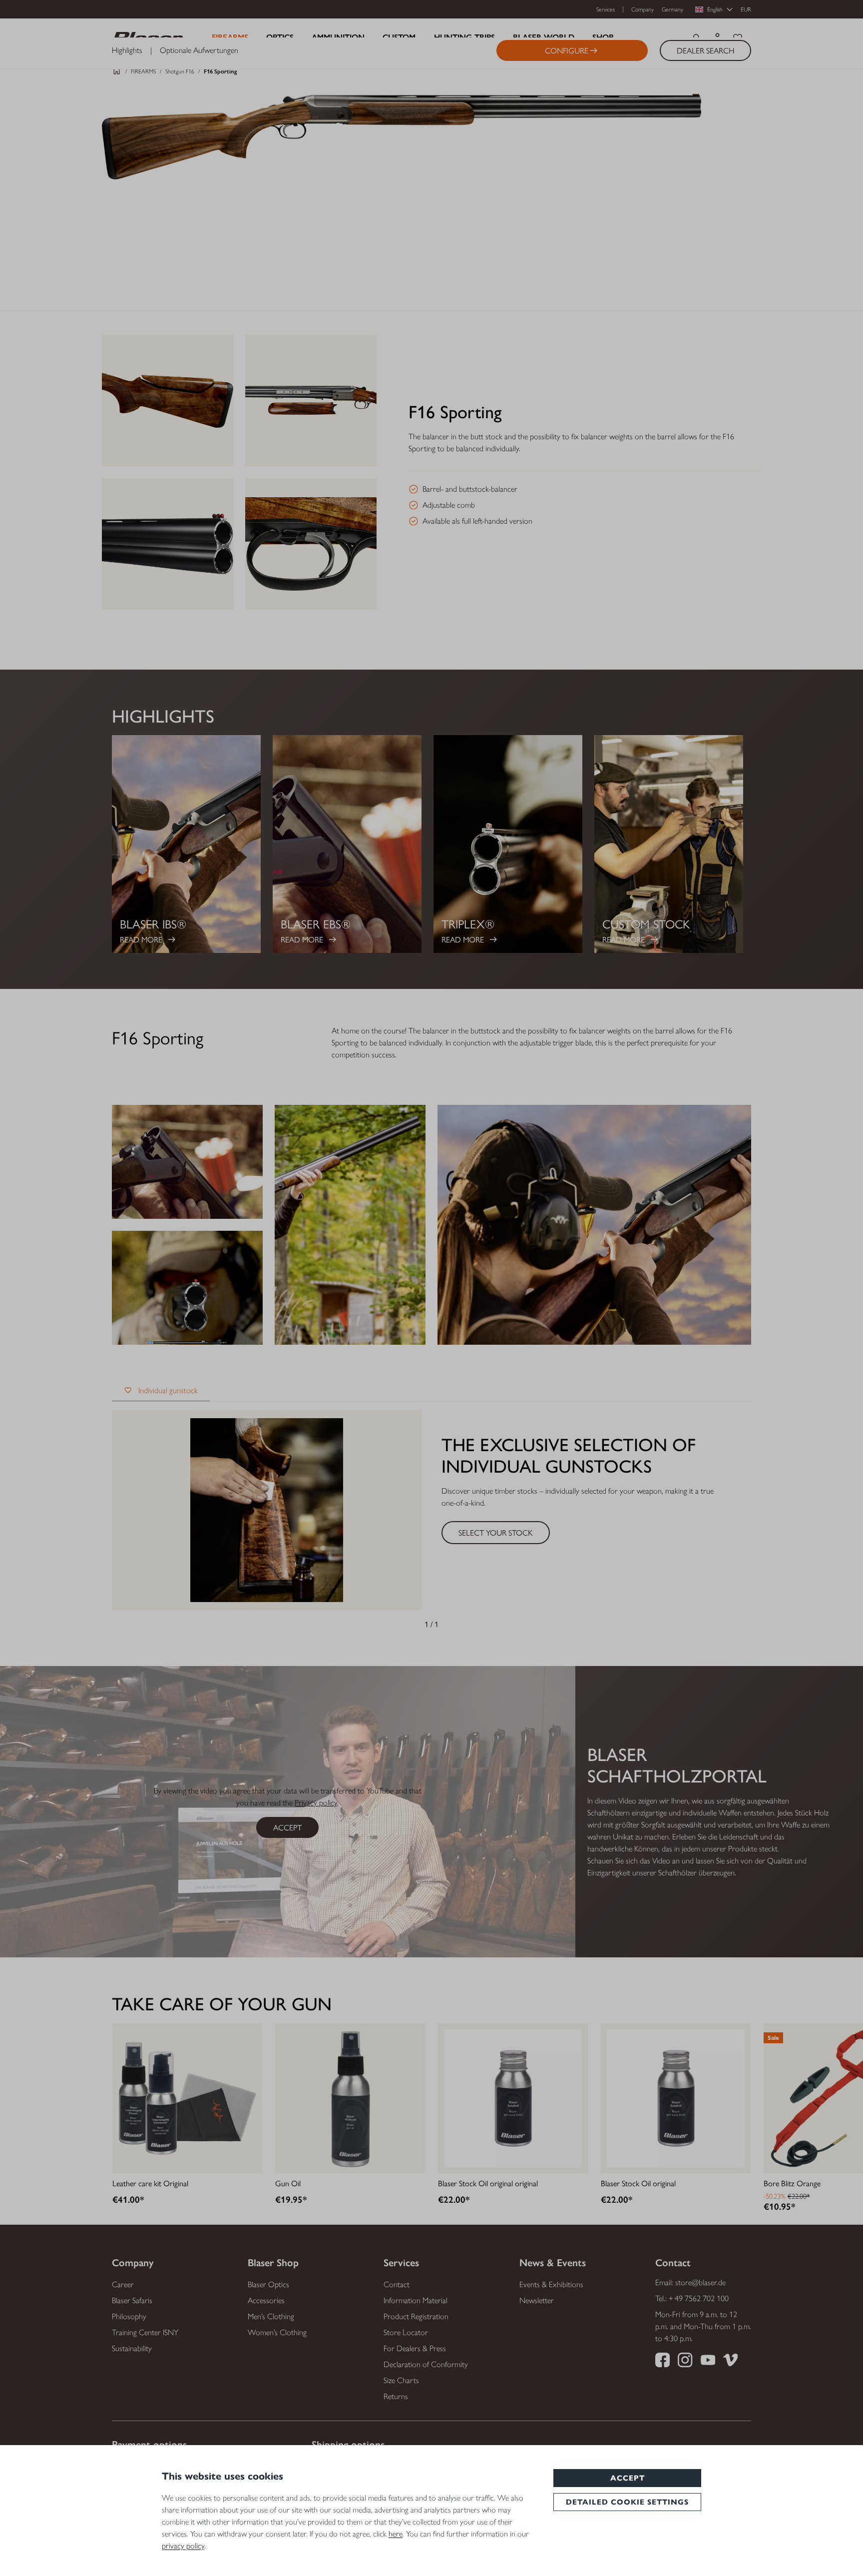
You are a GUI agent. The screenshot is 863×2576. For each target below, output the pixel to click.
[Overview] (117, 74)
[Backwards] (407, 1624)
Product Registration (416, 2316)
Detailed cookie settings (627, 2502)
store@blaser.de (700, 2282)
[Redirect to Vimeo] (730, 2362)
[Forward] (456, 1624)
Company (643, 9)
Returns (396, 2396)
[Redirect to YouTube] (708, 2362)
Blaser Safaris (132, 2300)
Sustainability (132, 2348)
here (396, 2534)
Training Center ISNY (145, 2332)
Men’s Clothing (271, 2316)
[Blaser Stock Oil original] (676, 2098)
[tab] (161, 1391)
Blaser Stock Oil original (638, 2183)
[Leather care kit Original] (187, 2098)
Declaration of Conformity (426, 2364)
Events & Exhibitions (551, 2284)
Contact (397, 2284)
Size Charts (401, 2380)
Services (606, 9)
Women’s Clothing (277, 2332)
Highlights (127, 50)
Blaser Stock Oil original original (488, 2183)
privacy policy (183, 2546)
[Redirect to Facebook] (662, 2362)
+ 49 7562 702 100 (699, 2298)
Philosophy (129, 2316)
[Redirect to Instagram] (685, 2362)
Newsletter (537, 2300)
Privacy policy (316, 1803)
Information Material (416, 2300)
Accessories (266, 2300)
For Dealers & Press (415, 2348)
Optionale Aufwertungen (199, 50)
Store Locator (406, 2332)
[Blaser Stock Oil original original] (513, 2098)
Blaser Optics (268, 2284)
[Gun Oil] (350, 2098)
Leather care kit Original (150, 2183)
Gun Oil (288, 2183)
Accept (628, 2478)
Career (123, 2284)
